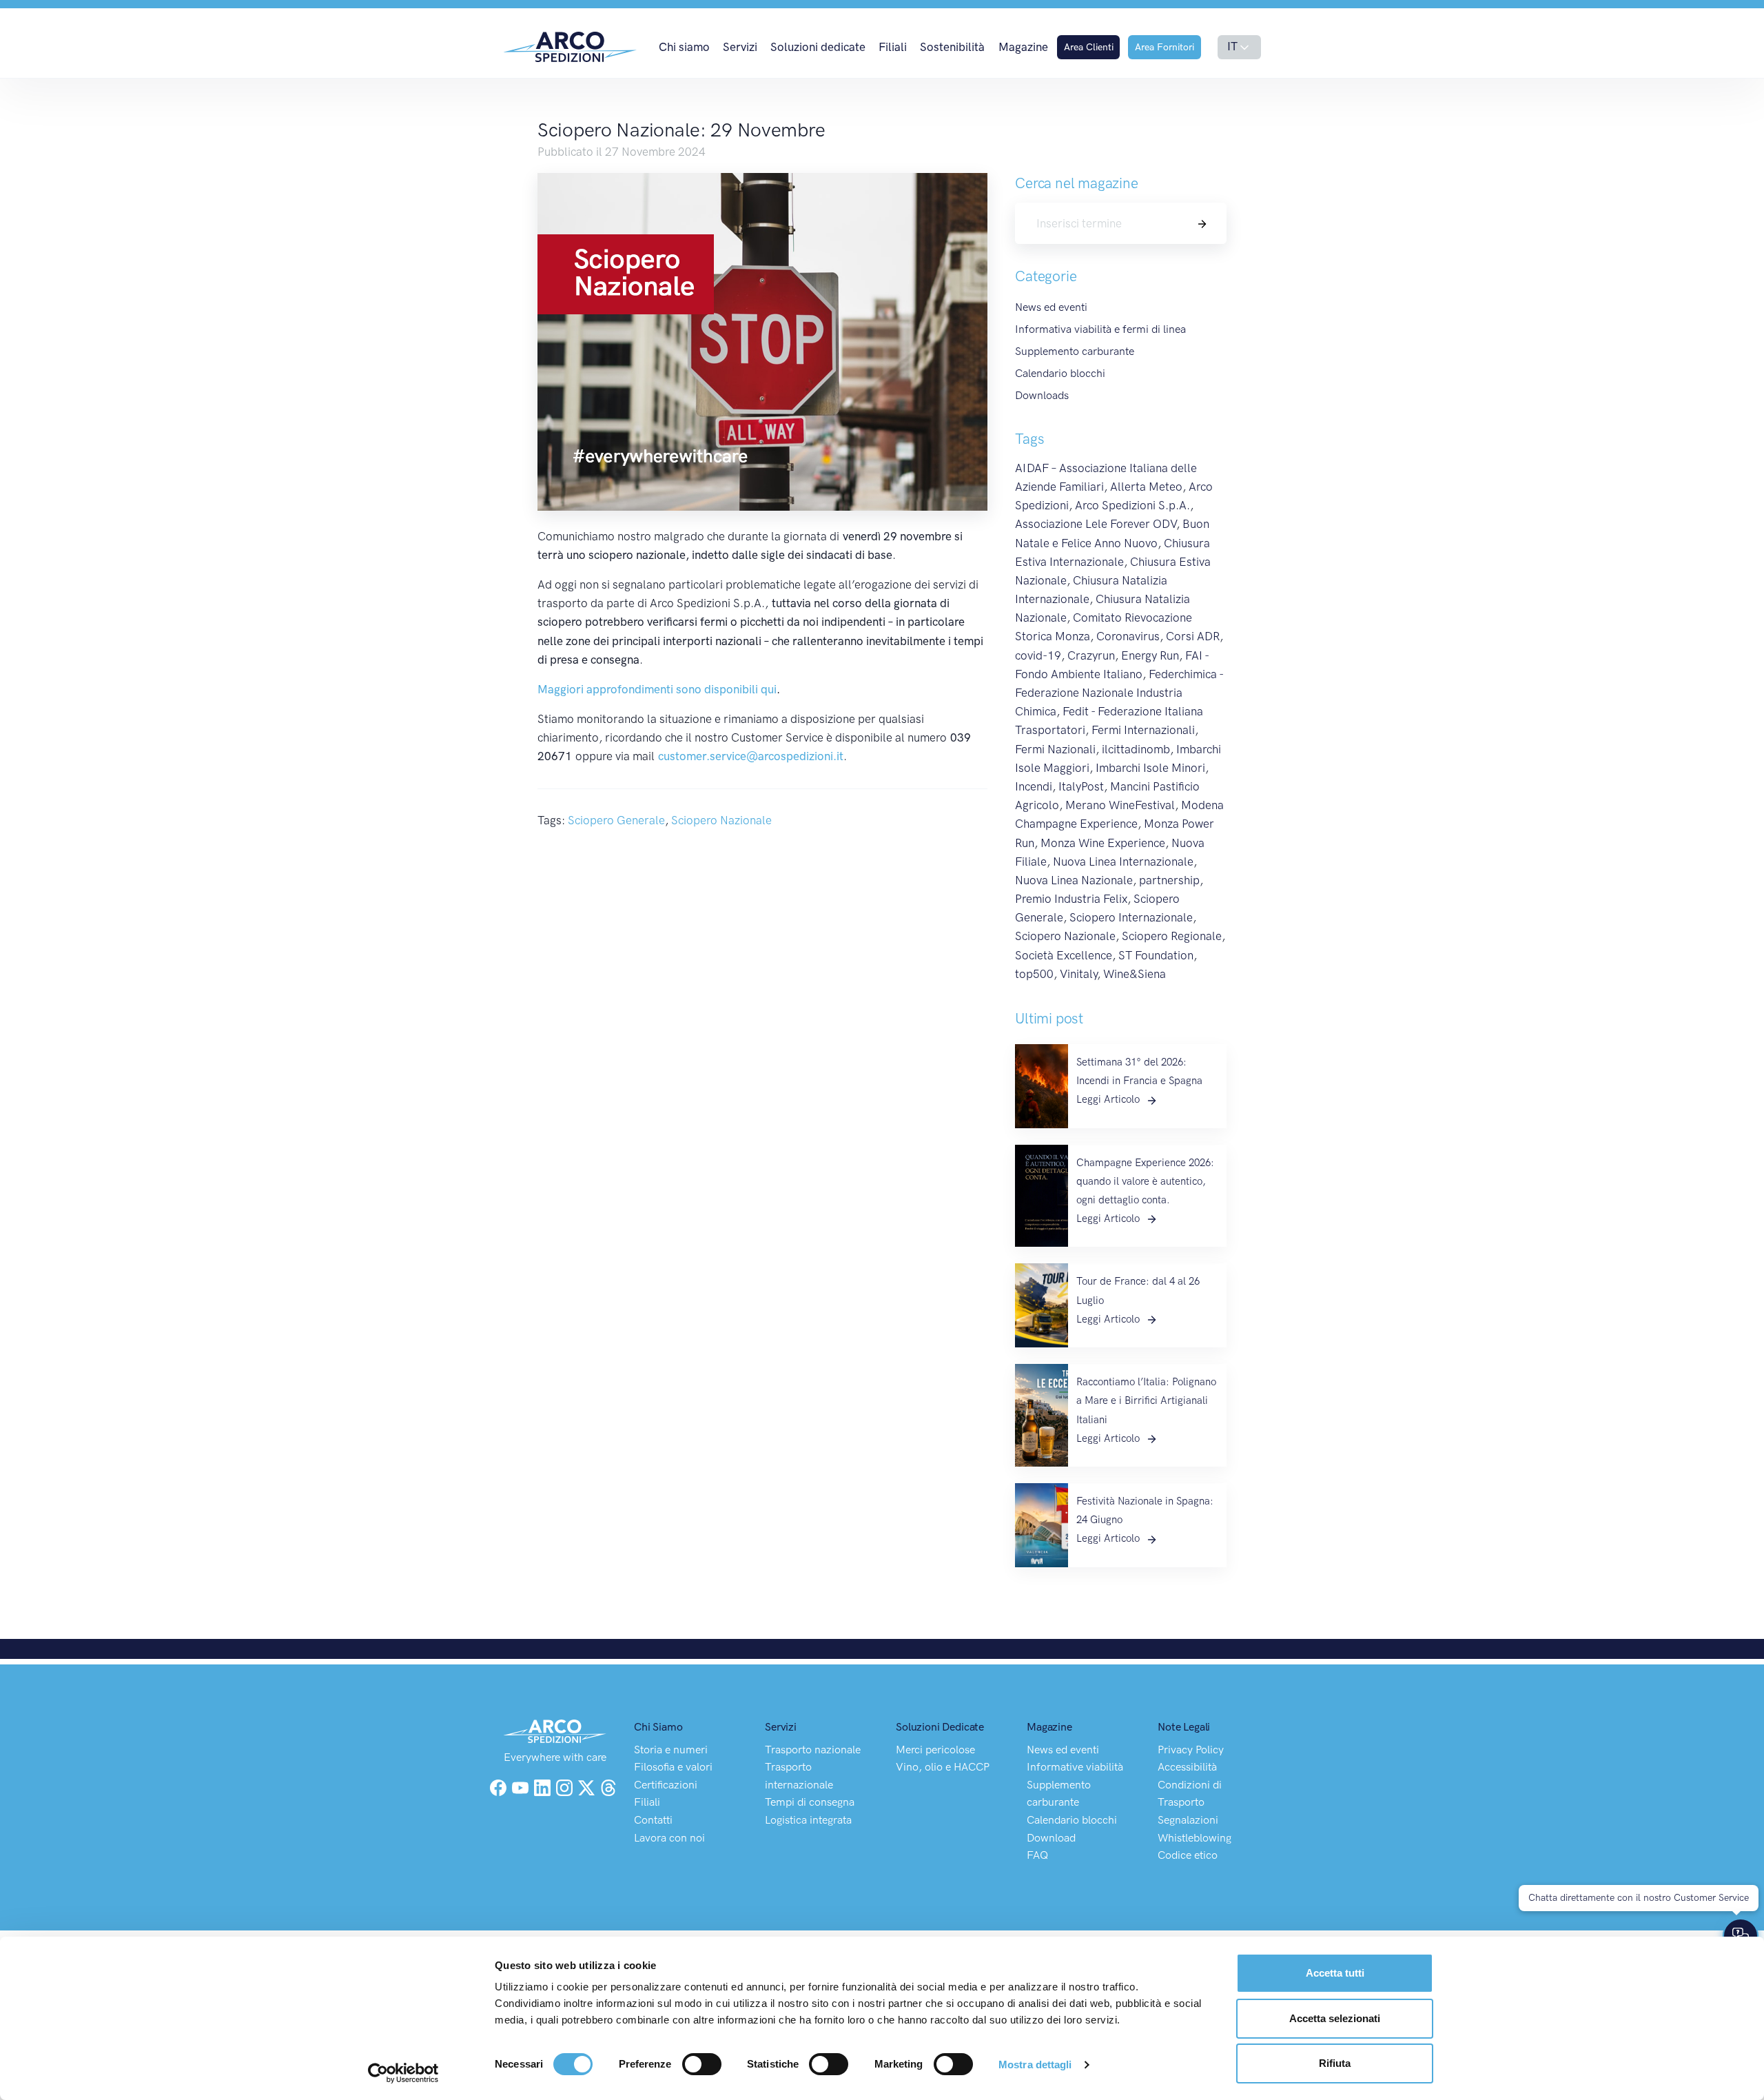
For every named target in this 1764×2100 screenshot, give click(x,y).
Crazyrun (1091, 655)
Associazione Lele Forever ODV (1096, 524)
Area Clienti (1089, 47)
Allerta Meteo (1146, 487)
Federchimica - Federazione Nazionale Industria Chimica (1119, 693)
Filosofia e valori (673, 1767)
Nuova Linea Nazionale (1074, 880)
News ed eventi (1051, 307)
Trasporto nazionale (813, 1750)
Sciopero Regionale (1172, 936)
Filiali (893, 47)
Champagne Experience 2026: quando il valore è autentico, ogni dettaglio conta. (1145, 1181)
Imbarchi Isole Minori (1150, 768)
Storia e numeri (671, 1750)
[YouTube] (522, 1786)
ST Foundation (1156, 955)
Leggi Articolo (1109, 1099)
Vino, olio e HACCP (943, 1767)
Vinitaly (1078, 974)
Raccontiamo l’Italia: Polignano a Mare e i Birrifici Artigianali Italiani (1146, 1400)
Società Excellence (1064, 955)
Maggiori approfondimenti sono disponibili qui (657, 689)
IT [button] (1232, 46)
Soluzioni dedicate (818, 47)
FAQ (1037, 1855)
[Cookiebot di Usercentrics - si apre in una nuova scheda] (403, 2073)
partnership (1169, 880)
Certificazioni (666, 1785)
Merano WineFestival (1120, 805)
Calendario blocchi (1060, 373)
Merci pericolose (935, 1750)
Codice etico (1188, 1855)
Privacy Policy (1191, 1750)
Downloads (1042, 395)
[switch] (702, 2064)
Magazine (1023, 47)
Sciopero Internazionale (1131, 917)
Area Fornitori (1165, 47)
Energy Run (1150, 655)
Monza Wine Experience (1103, 843)
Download (1051, 1838)
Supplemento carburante (1075, 351)
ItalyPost (1081, 786)
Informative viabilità (1075, 1767)
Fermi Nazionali (1055, 749)
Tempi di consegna (810, 1802)
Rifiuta (1335, 2063)
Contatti (653, 1820)
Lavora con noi (669, 1838)
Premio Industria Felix (1071, 899)
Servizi (740, 47)
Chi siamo (684, 47)
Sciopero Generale (616, 820)
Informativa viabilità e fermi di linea (1100, 329)
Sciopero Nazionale (721, 820)
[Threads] (608, 1786)
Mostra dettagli (1035, 2065)
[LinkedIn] (544, 1786)
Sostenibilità (952, 47)
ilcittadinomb (1136, 749)
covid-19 (1038, 655)
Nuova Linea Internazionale (1123, 862)
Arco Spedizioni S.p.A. (1132, 505)
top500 (1034, 974)
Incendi (1034, 786)
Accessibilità (1187, 1767)
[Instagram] (566, 1786)
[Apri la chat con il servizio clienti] (1741, 1936)
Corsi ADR (1193, 636)
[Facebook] (498, 1786)
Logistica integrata (808, 1820)
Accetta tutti (1335, 1973)
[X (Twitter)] (588, 1786)
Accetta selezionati (1335, 2018)
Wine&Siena (1135, 974)
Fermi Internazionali (1143, 730)
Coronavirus (1128, 636)
